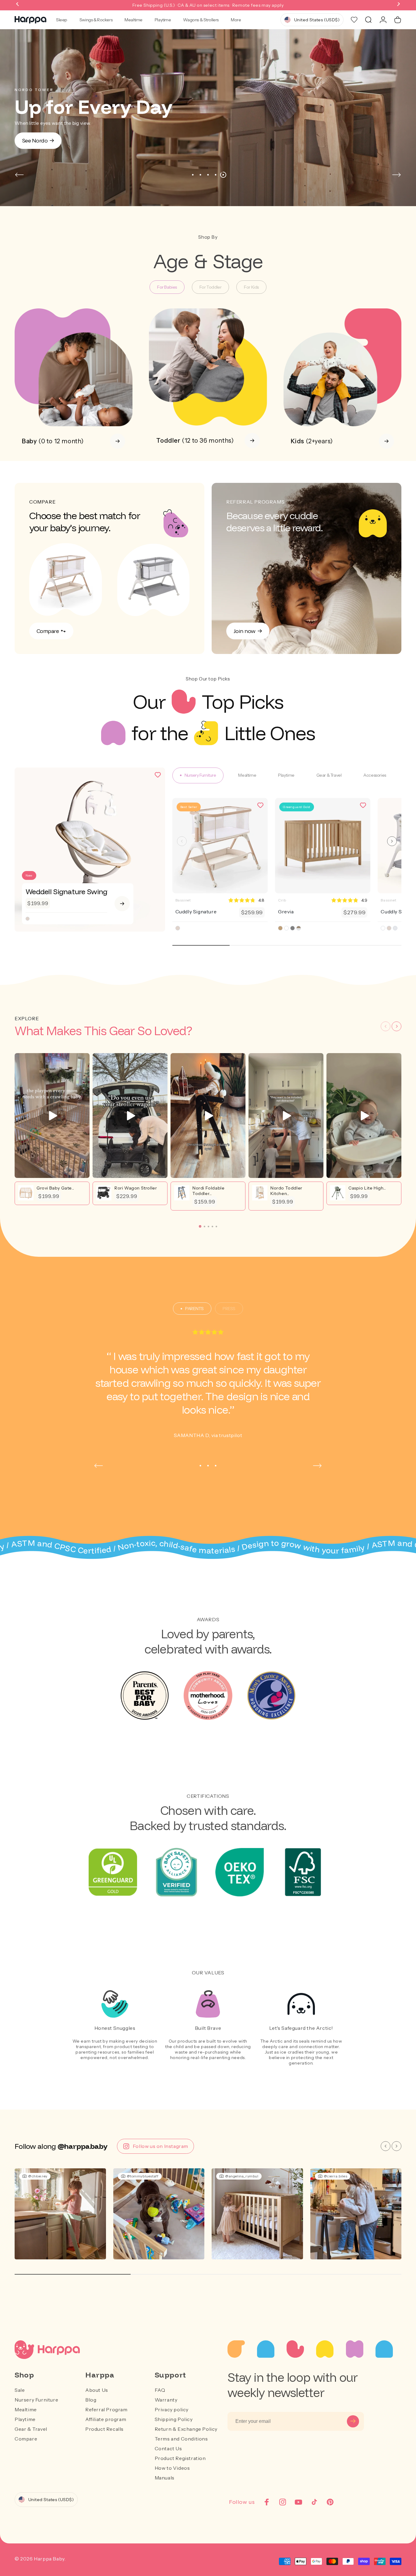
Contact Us (168, 2448)
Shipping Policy (174, 2419)
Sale (20, 2390)
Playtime (163, 20)
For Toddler (210, 287)
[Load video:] (52, 1116)
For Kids (251, 287)
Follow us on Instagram (160, 2146)
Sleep (62, 20)
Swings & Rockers (96, 20)
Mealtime (134, 20)
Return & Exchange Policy (186, 2429)
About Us (97, 2390)
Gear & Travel (31, 2429)
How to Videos (172, 2468)
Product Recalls (104, 2429)
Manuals (165, 2478)
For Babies (167, 287)
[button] (18, 5)
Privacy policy (172, 2409)
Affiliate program (106, 2419)
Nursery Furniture (36, 2400)
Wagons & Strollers (201, 20)
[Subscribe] (353, 2421)
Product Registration (180, 2458)
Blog (91, 2400)
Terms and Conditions (181, 2439)
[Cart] (398, 20)
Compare (26, 2439)
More (236, 20)
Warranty (166, 2400)
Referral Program (106, 2409)
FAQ (160, 2390)
